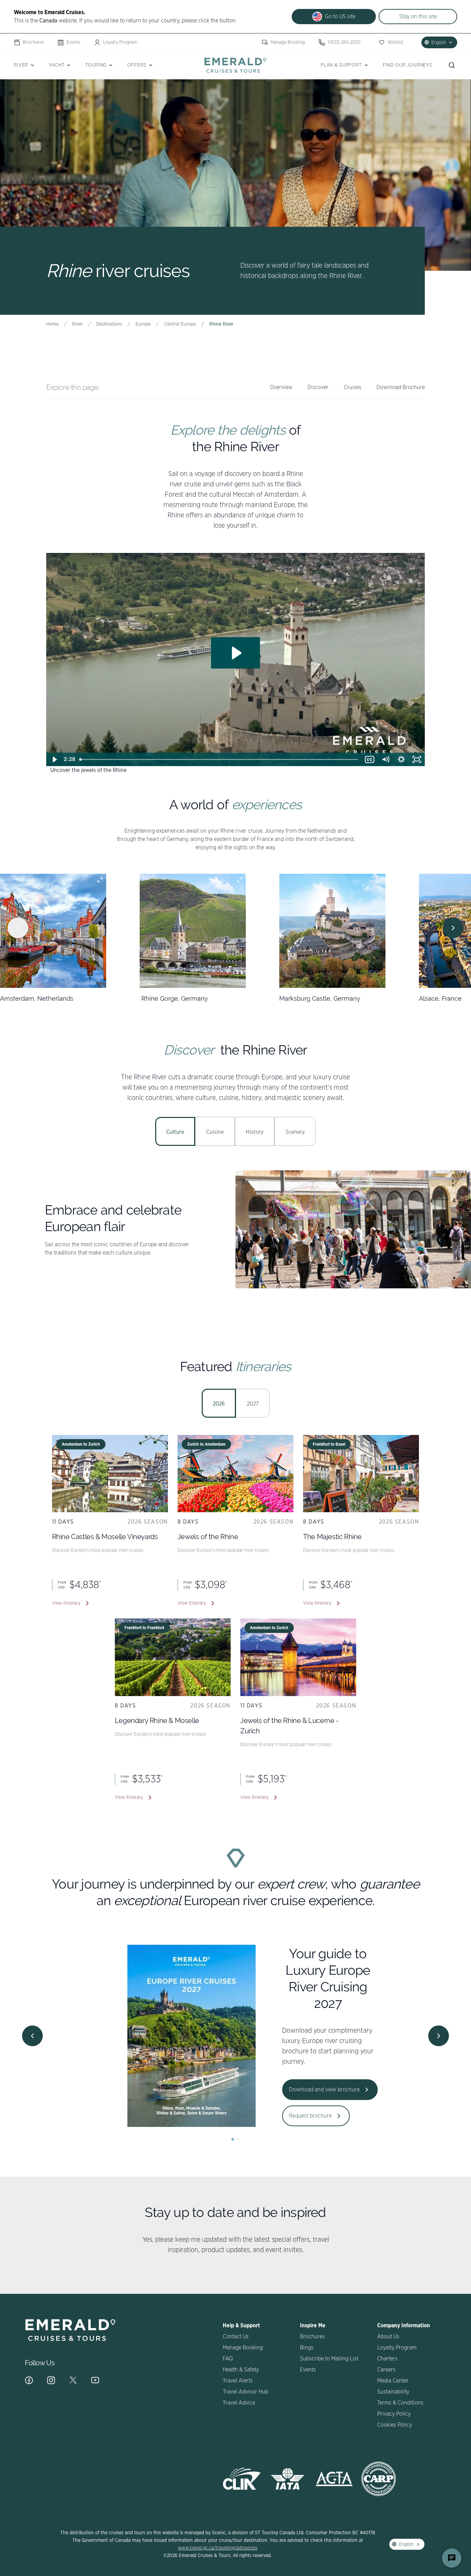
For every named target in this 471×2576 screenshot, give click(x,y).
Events (73, 42)
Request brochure (295, 2116)
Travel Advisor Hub (245, 2392)
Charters (387, 2359)
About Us (388, 2337)
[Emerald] (235, 65)
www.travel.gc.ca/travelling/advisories (218, 2548)
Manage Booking (288, 42)
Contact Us (236, 2337)
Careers (386, 2370)
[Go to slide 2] (238, 2139)
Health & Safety (241, 2370)
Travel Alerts (238, 2381)
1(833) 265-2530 (344, 42)
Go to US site (340, 17)
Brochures (33, 42)
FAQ (228, 2359)
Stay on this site (418, 17)
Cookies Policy (395, 2425)
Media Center (393, 2381)
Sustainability (393, 2392)
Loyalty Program (120, 42)
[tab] (175, 1131)
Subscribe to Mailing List (329, 2359)
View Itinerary (66, 1603)
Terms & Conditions (400, 2403)
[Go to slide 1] (233, 2139)
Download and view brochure (309, 2090)
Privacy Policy (394, 2414)
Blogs (307, 2348)
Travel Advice (239, 2403)
